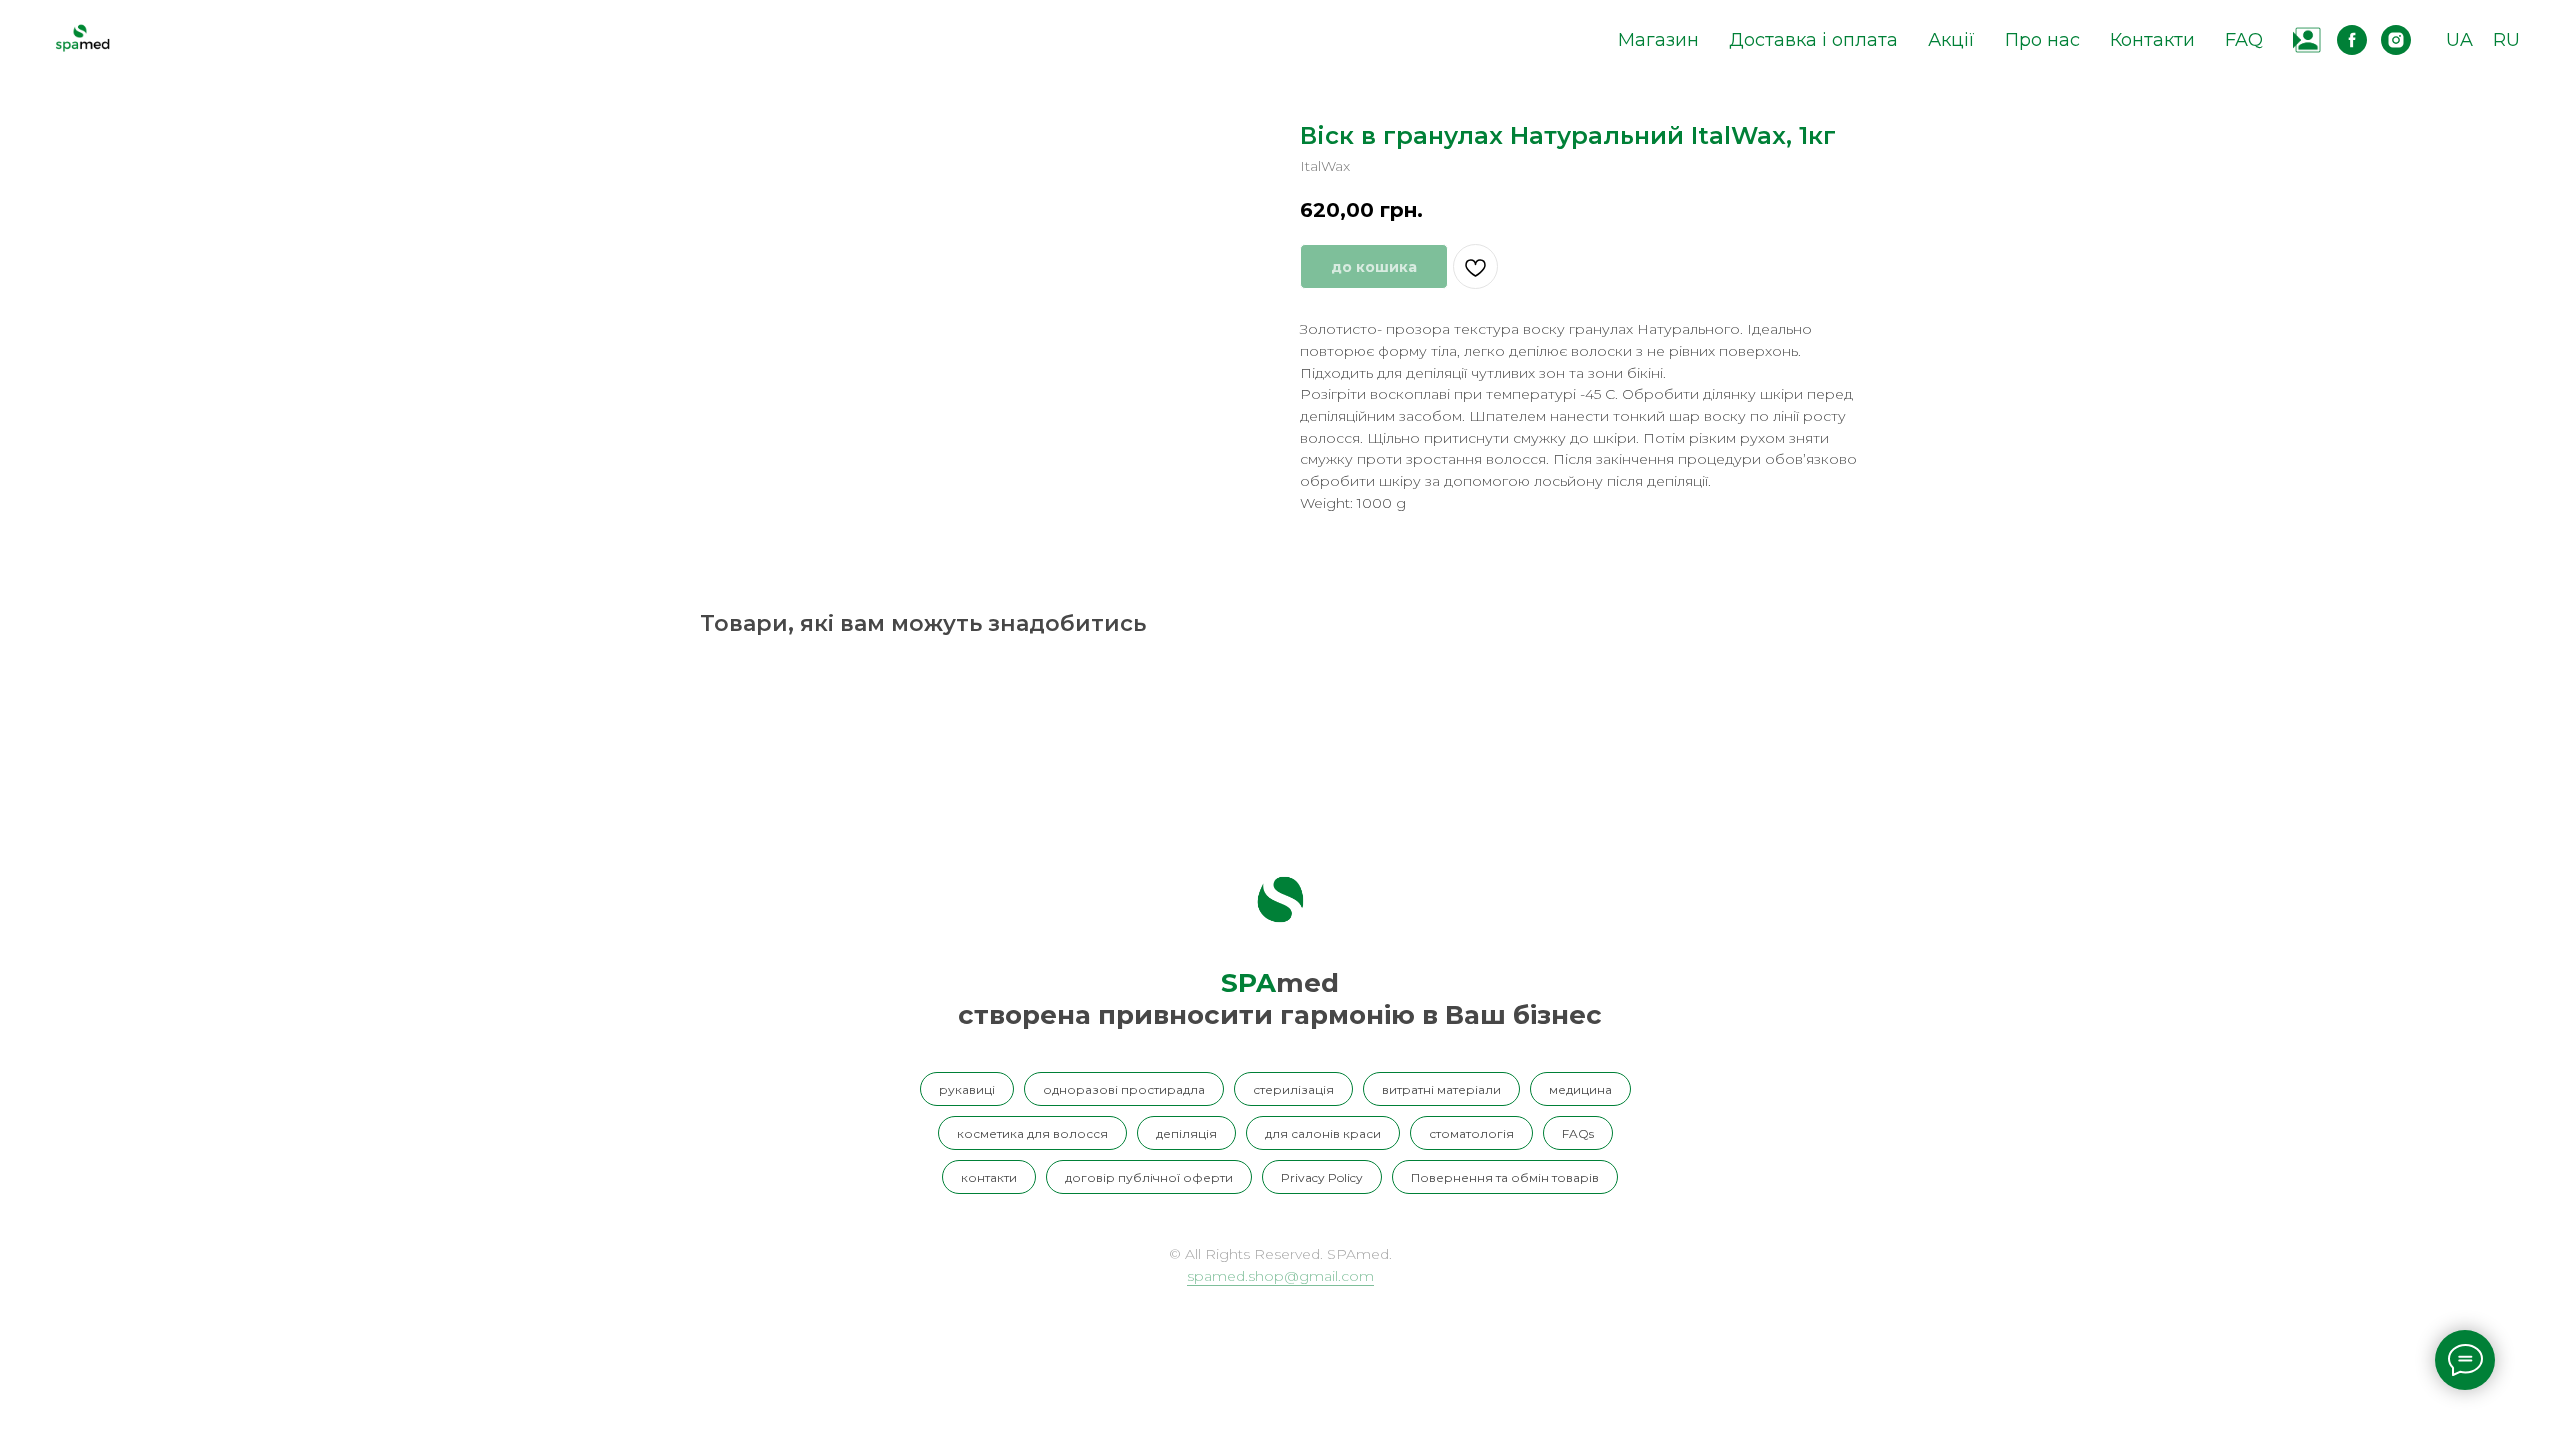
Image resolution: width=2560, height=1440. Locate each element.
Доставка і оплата (1813, 40)
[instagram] (2396, 40)
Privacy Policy (1322, 1177)
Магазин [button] (1658, 40)
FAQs (1578, 1133)
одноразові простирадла (1124, 1089)
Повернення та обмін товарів (1505, 1177)
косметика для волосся (1032, 1133)
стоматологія (1471, 1133)
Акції (1951, 40)
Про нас (2042, 40)
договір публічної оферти (1149, 1177)
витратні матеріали (1441, 1089)
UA (2459, 40)
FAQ (2244, 40)
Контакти (2152, 40)
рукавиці (967, 1089)
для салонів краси (1323, 1133)
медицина (1580, 1089)
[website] (2308, 40)
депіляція (1186, 1133)
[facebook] (2352, 40)
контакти (989, 1177)
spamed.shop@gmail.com (1280, 1276)
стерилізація (1293, 1089)
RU (2506, 40)
